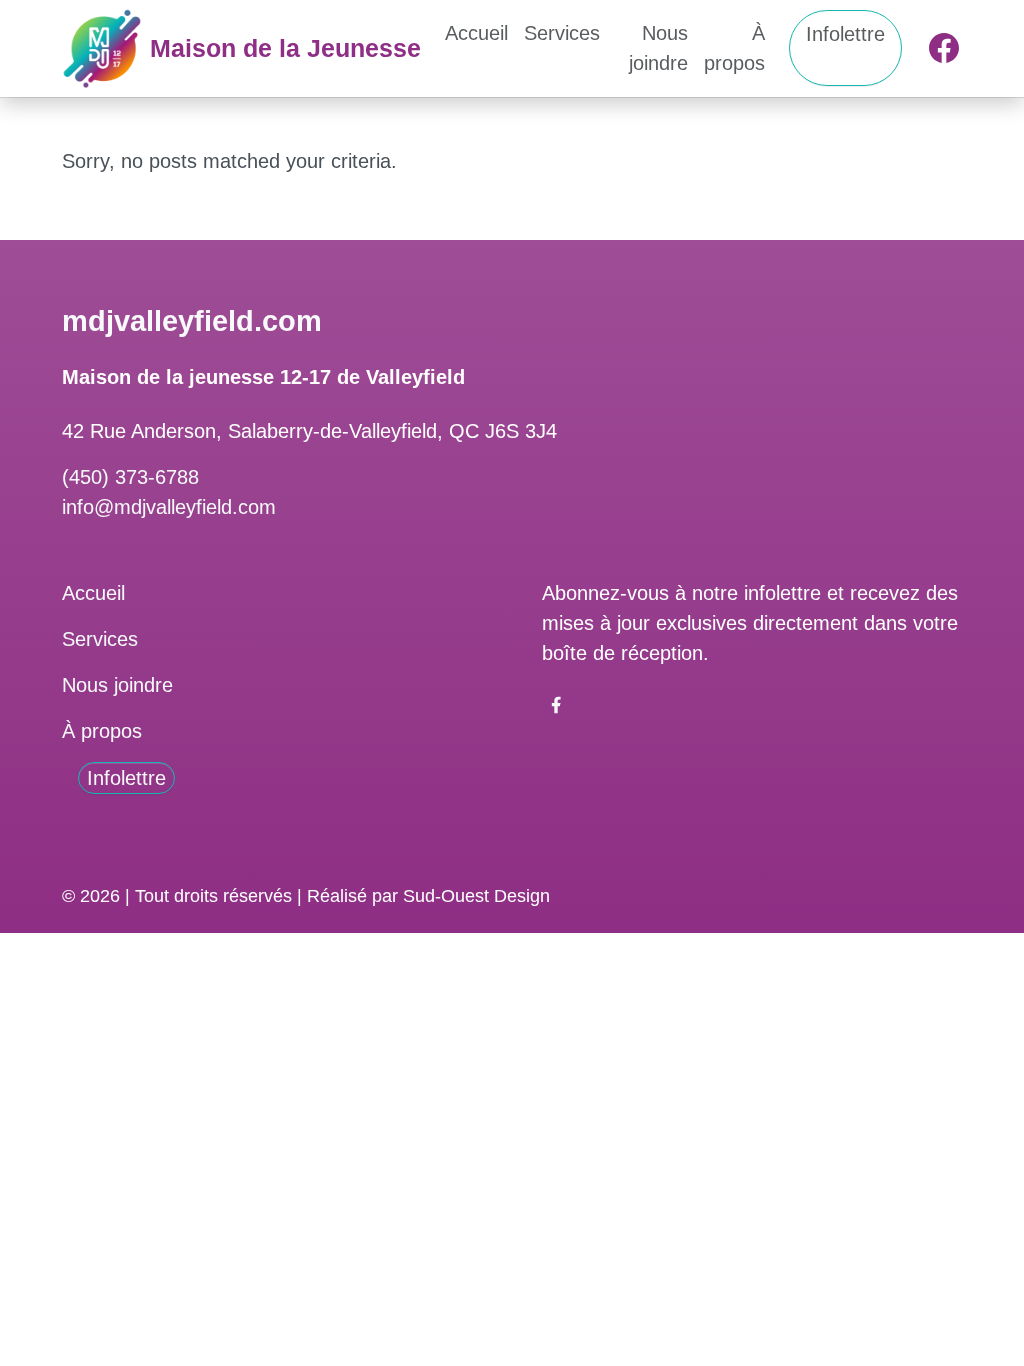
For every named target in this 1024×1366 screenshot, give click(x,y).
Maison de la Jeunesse (285, 48)
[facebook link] (556, 703)
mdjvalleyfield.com (192, 321)
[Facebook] (944, 48)
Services (562, 33)
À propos (734, 48)
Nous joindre (658, 48)
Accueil (476, 33)
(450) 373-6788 (130, 477)
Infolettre (845, 34)
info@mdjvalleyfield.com (169, 507)
